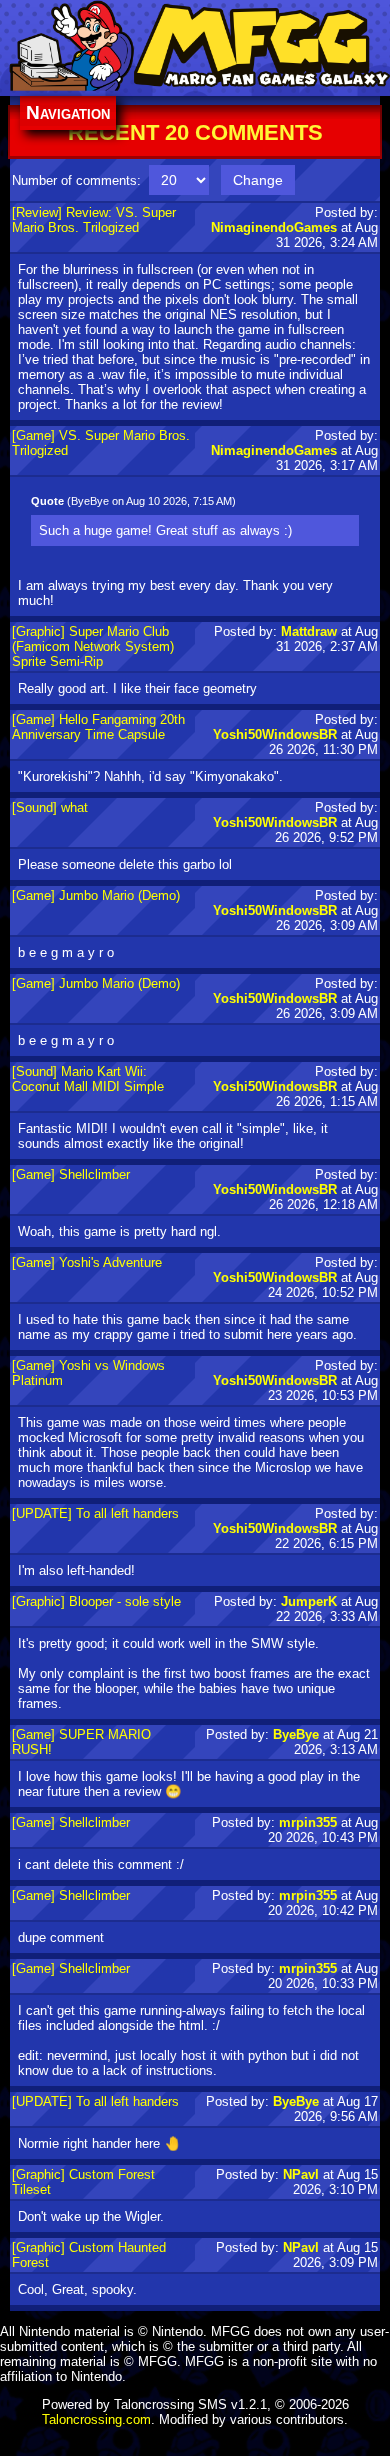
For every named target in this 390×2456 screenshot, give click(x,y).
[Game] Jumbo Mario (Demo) (96, 895)
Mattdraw (309, 631)
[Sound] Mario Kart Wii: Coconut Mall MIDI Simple (88, 1079)
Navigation (68, 112)
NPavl (301, 2174)
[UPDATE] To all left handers (95, 1513)
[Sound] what (50, 807)
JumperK (309, 1601)
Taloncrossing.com (96, 2419)
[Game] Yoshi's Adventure (87, 1262)
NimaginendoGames (274, 227)
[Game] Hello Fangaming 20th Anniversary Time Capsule (98, 727)
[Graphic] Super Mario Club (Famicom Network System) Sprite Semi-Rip (93, 646)
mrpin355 (308, 1822)
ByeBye (296, 1734)
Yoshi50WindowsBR (275, 734)
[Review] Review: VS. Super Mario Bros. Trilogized (94, 220)
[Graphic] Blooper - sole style (96, 1601)
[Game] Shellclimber (71, 1174)
